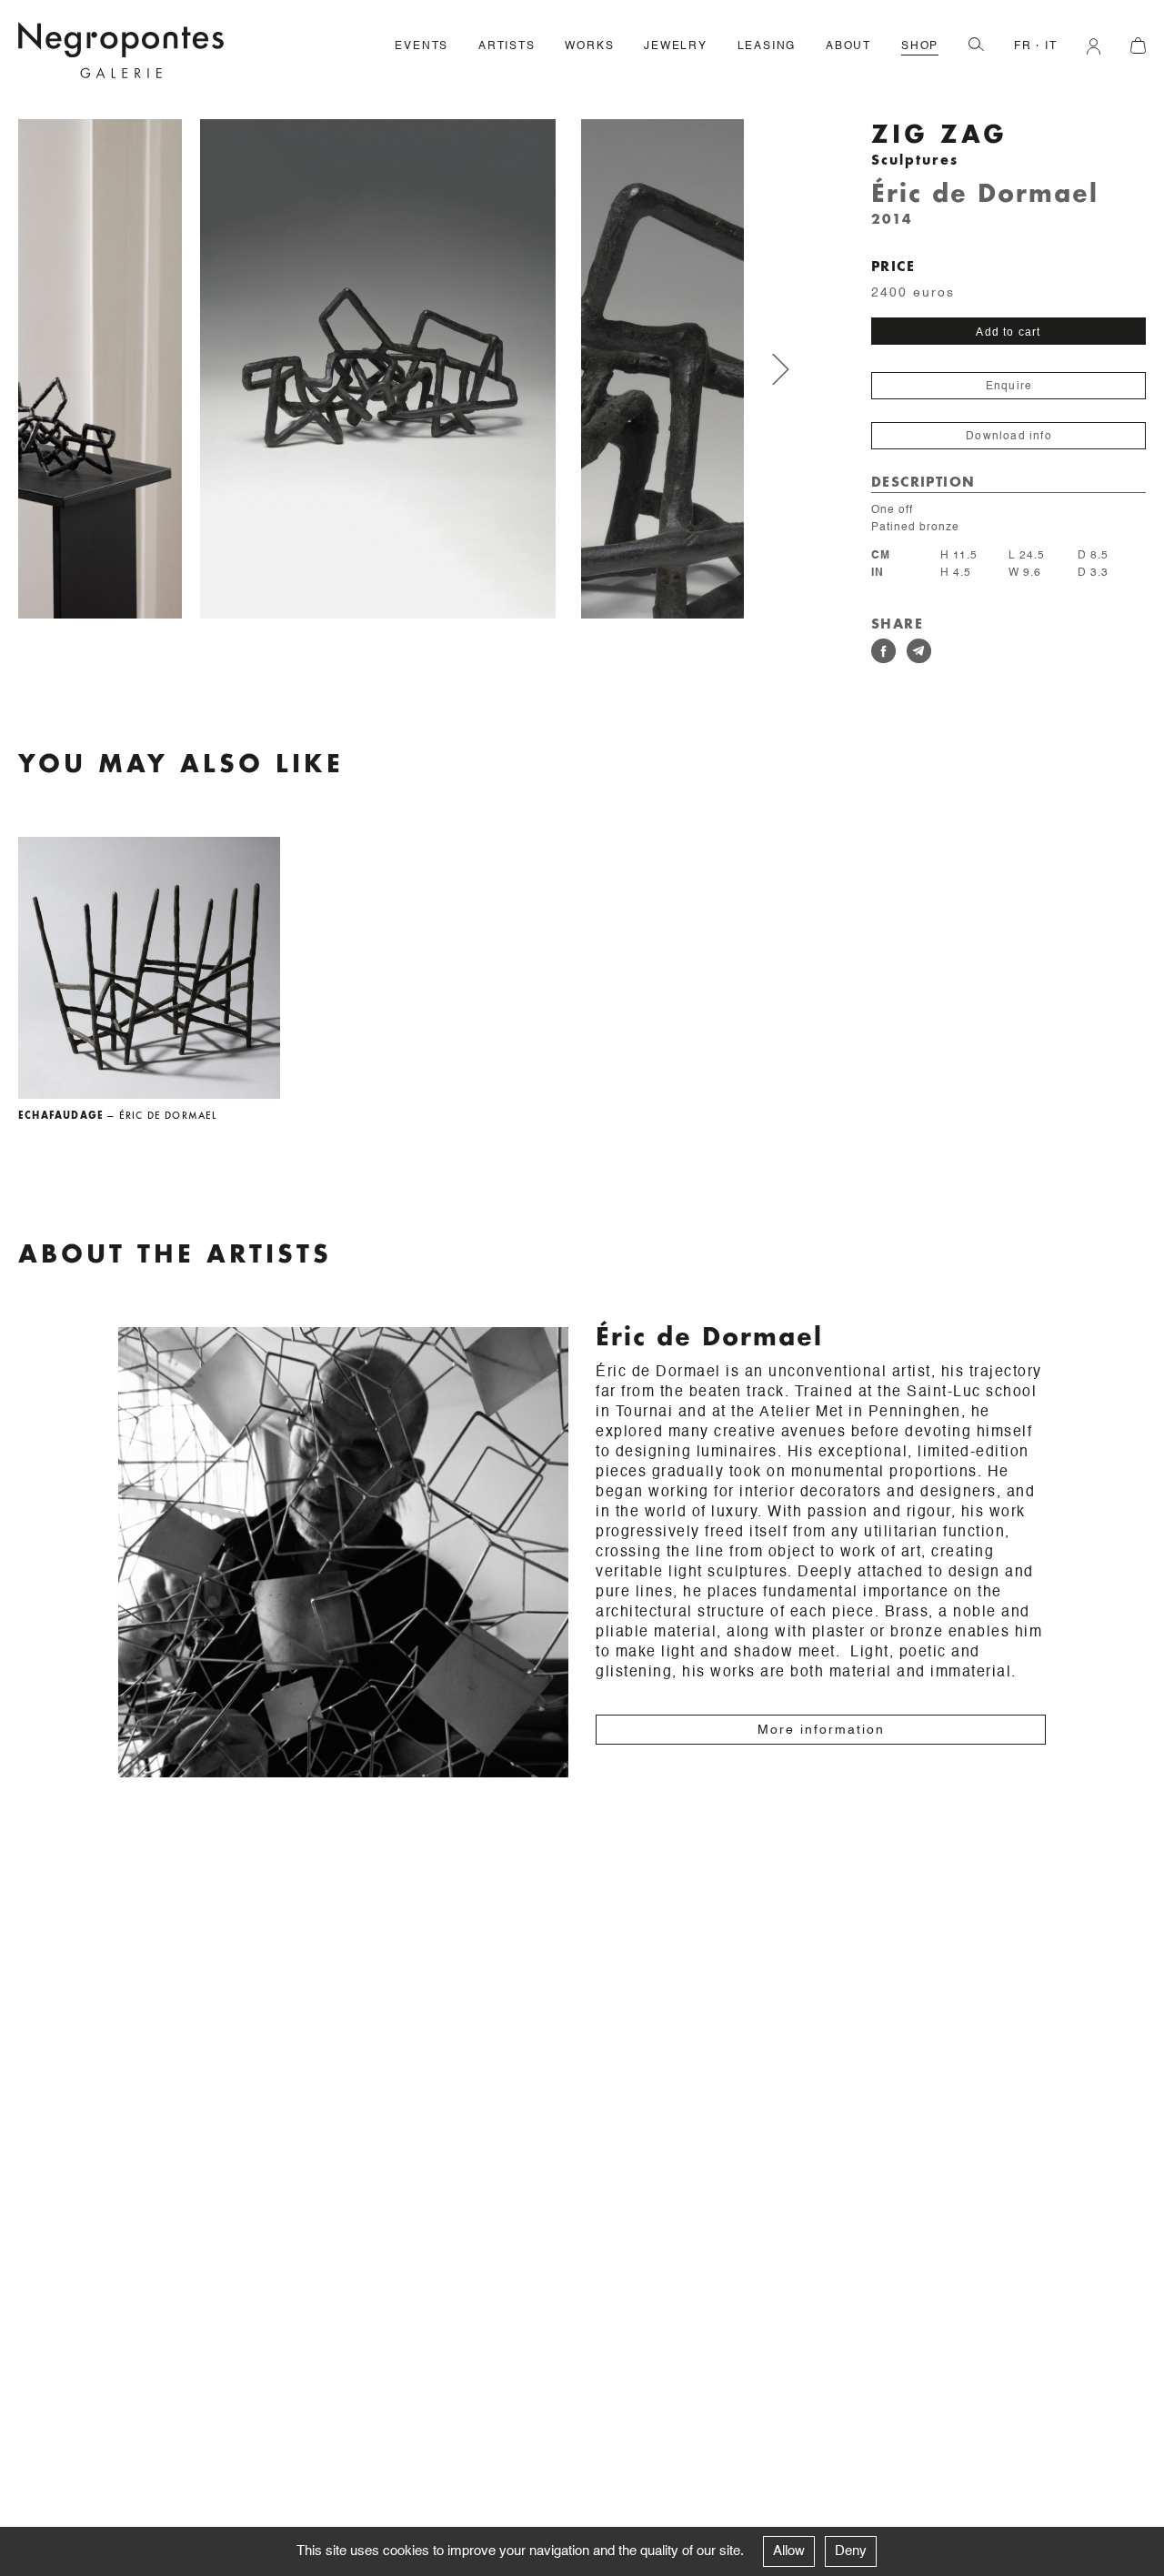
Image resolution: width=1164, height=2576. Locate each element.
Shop (920, 46)
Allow (789, 2551)
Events (421, 46)
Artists (507, 46)
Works (589, 46)
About (848, 46)
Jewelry (676, 46)
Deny (851, 2551)
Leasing (767, 46)
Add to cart (1008, 332)
